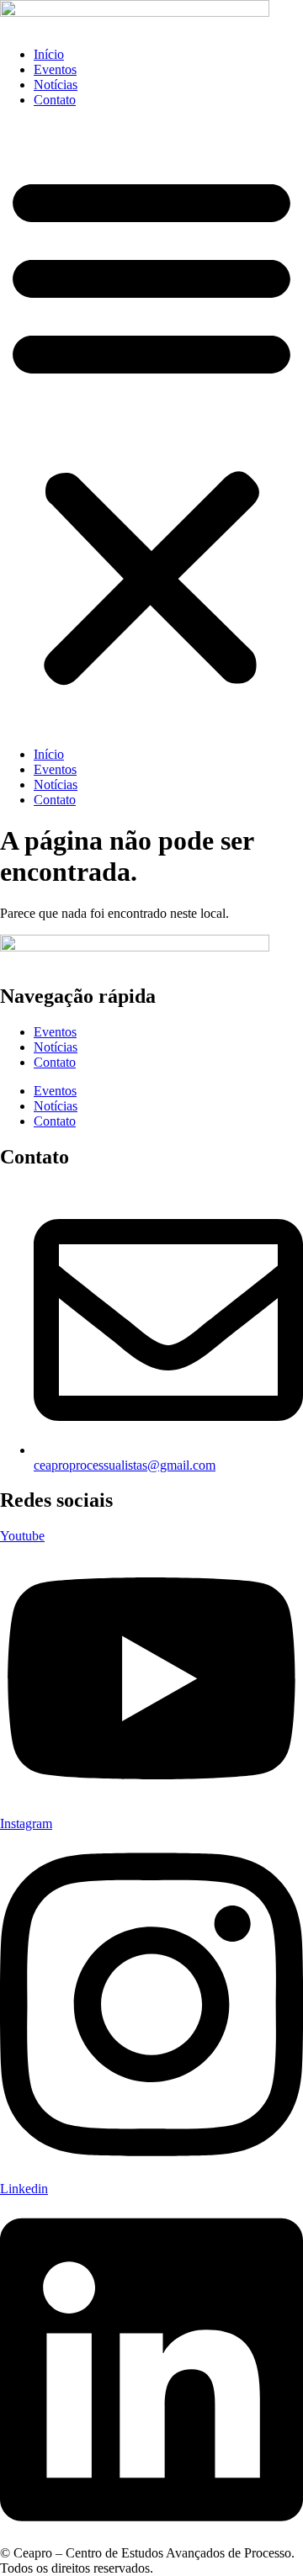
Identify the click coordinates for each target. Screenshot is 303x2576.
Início (49, 54)
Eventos (55, 69)
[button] (151, 427)
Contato (55, 100)
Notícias (56, 85)
